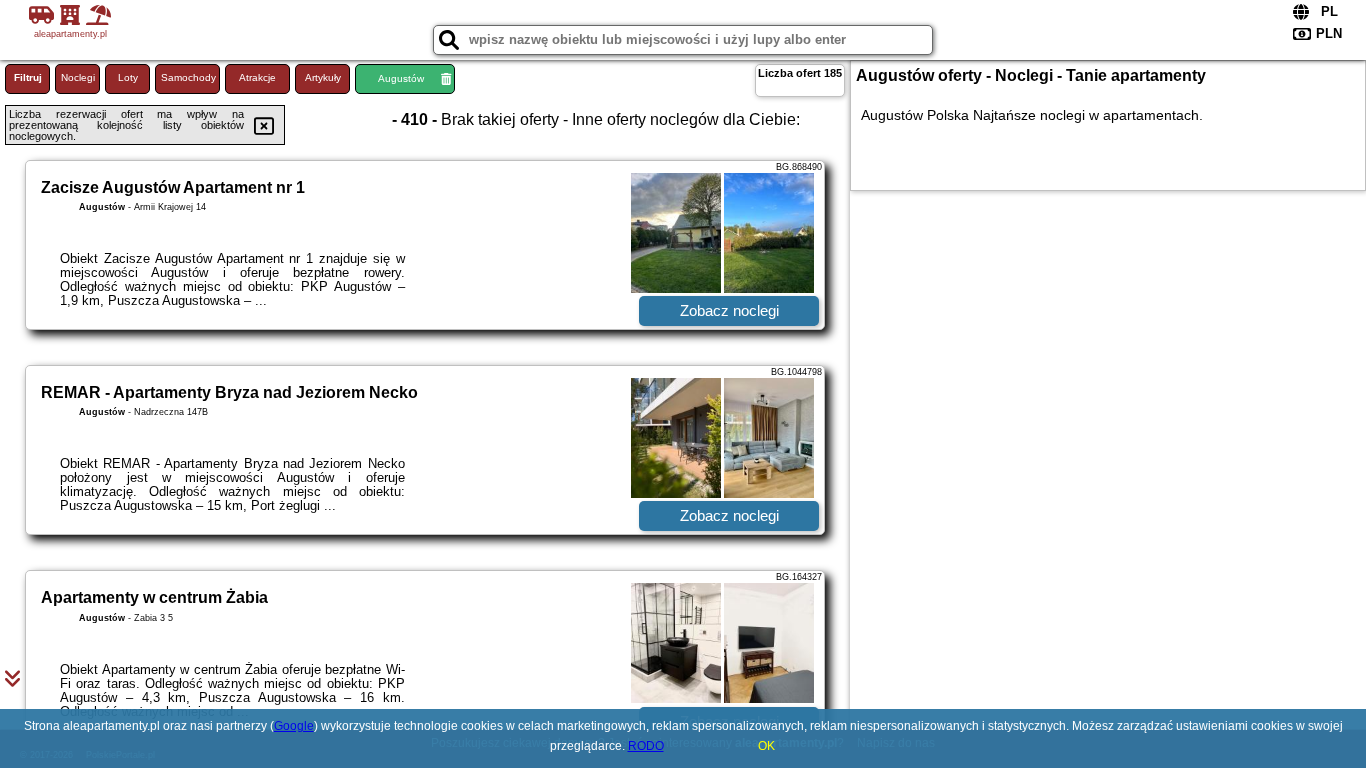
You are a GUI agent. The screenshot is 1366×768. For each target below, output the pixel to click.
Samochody (188, 77)
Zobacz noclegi (729, 310)
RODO (646, 746)
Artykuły (323, 77)
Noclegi (78, 77)
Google (294, 726)
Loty (128, 77)
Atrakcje (257, 77)
